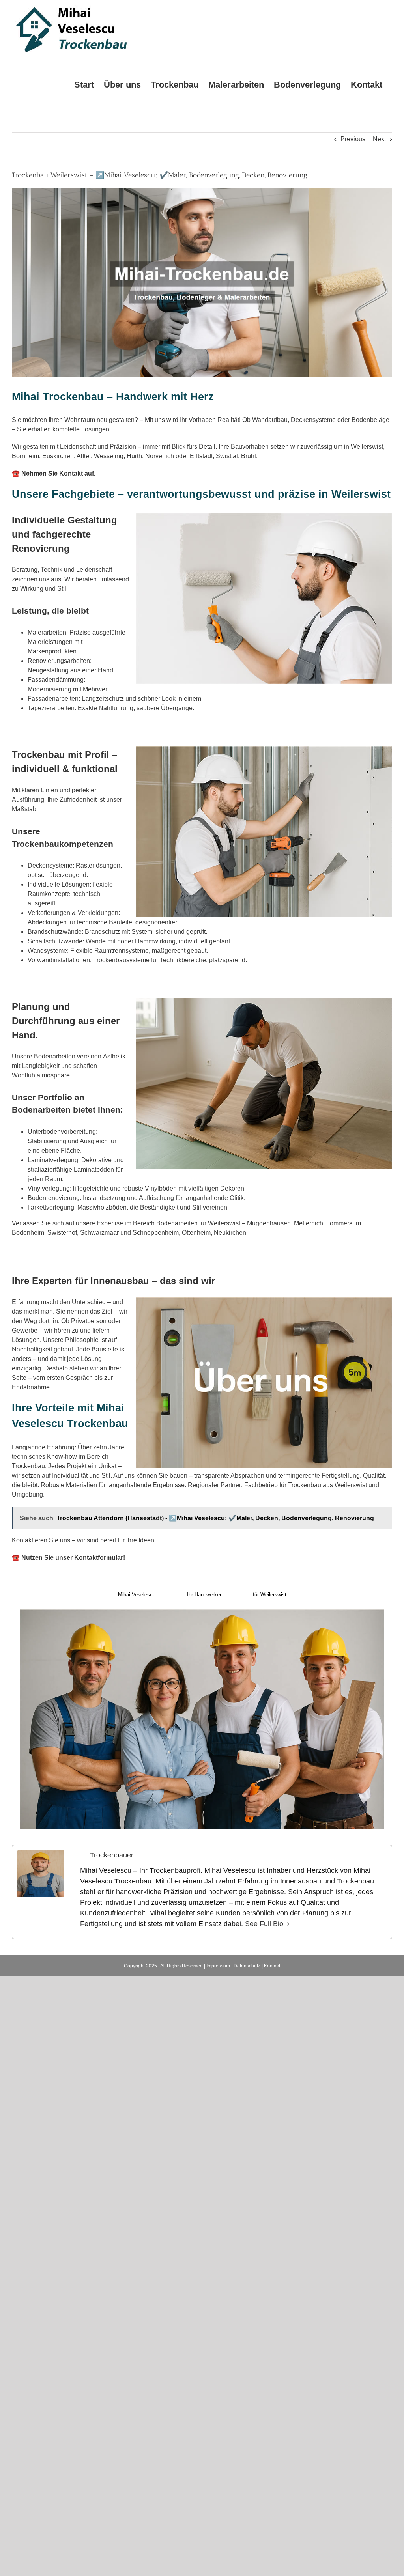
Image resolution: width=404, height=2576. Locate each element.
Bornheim (25, 456)
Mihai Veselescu (137, 1595)
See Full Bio (264, 1924)
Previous (353, 139)
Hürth (134, 456)
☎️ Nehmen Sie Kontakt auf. (54, 473)
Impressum (218, 1966)
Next (379, 139)
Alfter (84, 456)
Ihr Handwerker (204, 1595)
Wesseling (109, 456)
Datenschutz (247, 1966)
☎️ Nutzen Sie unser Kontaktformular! (68, 1558)
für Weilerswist (270, 1595)
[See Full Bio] (288, 1924)
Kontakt (272, 1966)
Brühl (249, 456)
